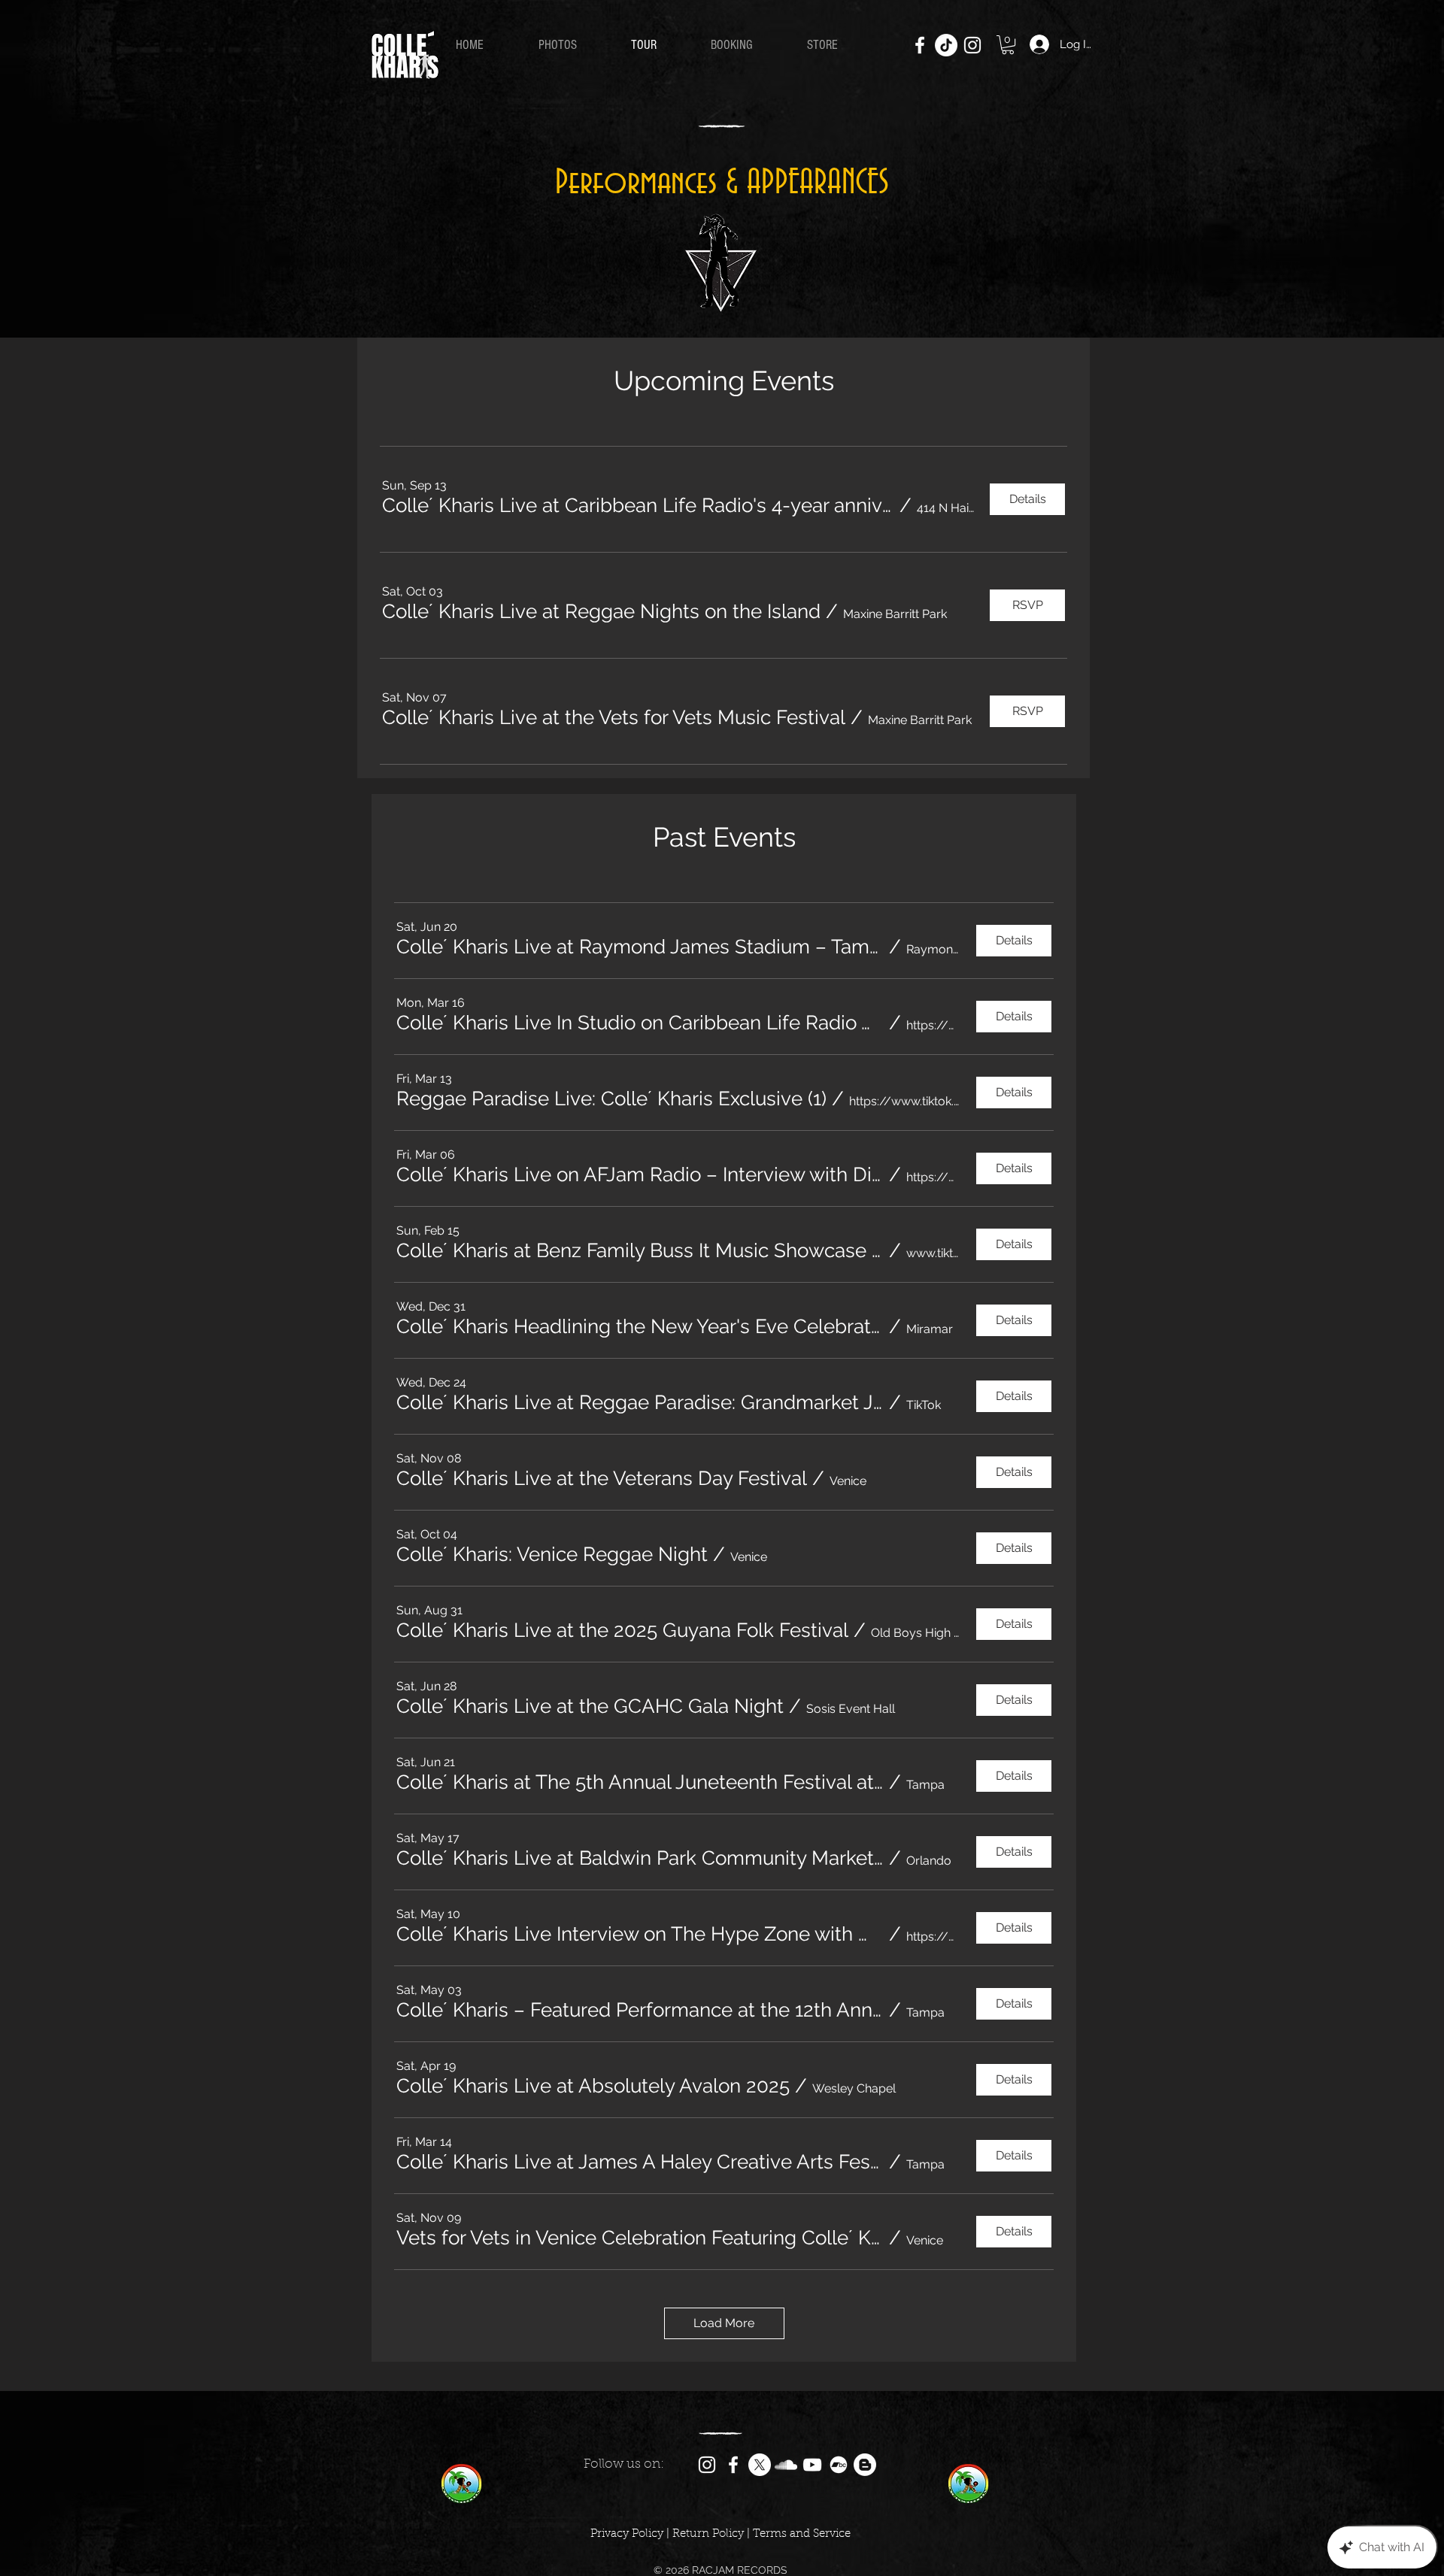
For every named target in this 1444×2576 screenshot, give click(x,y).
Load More (724, 2323)
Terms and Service (802, 2534)
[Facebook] (920, 45)
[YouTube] (812, 2465)
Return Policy (708, 2534)
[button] (1008, 45)
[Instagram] (972, 45)
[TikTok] (946, 45)
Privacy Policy (627, 2534)
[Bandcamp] (839, 2465)
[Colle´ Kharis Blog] (865, 2465)
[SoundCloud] (786, 2465)
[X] (760, 2465)
